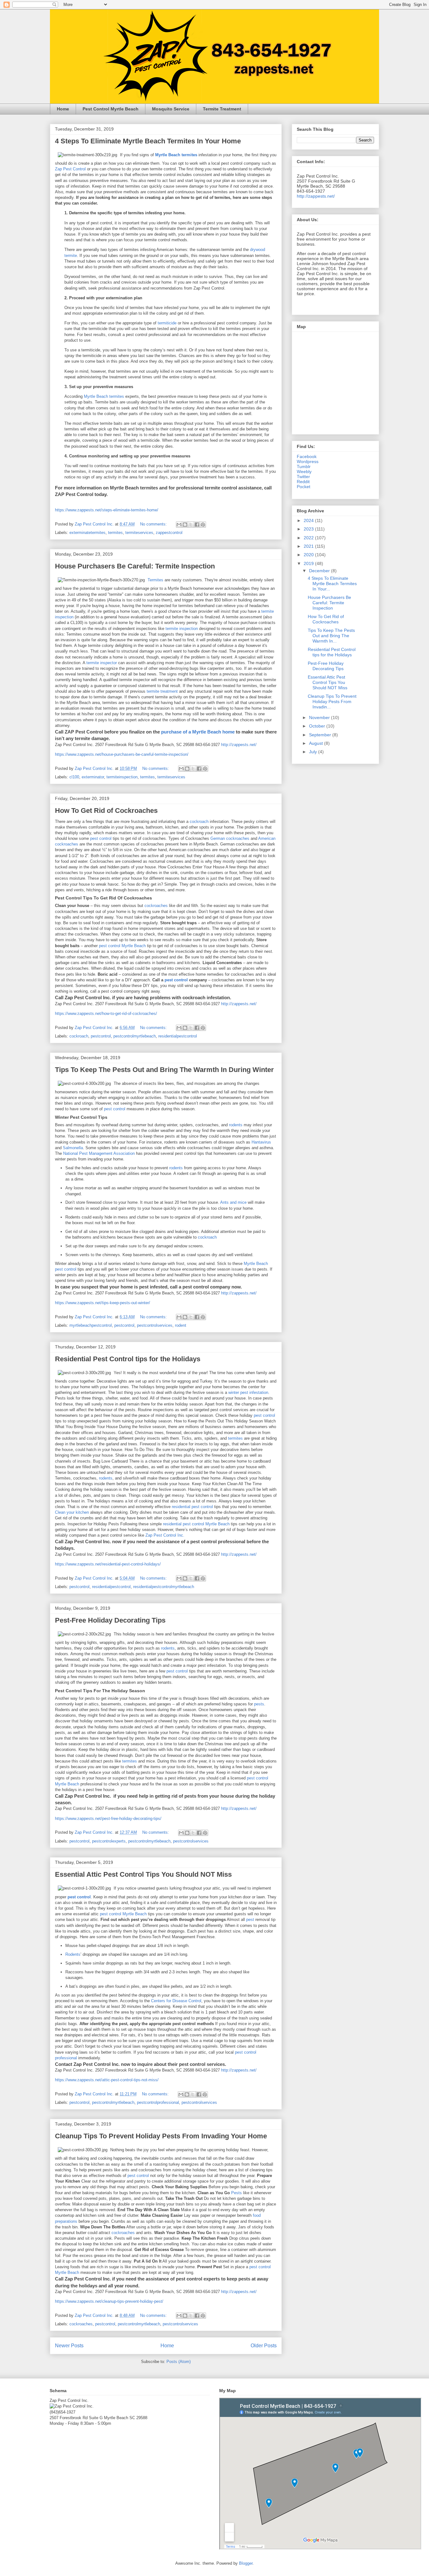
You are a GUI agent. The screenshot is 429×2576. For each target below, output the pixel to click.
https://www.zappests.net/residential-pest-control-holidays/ (108, 1564)
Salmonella (73, 1148)
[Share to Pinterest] (203, 525)
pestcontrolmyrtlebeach (135, 1036)
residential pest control (192, 1507)
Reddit (303, 482)
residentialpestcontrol (178, 1036)
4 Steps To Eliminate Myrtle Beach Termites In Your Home (148, 141)
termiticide (167, 323)
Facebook (307, 456)
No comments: (154, 524)
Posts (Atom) (179, 2362)
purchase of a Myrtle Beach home (198, 732)
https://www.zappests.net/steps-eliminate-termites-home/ (107, 510)
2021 (309, 546)
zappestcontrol (169, 533)
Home (63, 109)
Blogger (246, 2563)
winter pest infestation (248, 1392)
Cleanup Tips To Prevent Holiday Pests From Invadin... (332, 701)
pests (259, 1704)
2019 (309, 563)
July (314, 752)
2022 (309, 538)
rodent (181, 1325)
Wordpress (308, 461)
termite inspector (102, 663)
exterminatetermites (87, 533)
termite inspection (182, 629)
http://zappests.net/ (239, 745)
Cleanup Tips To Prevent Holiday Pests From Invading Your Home (161, 2136)
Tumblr (304, 467)
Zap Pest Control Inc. (165, 1535)
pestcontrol (101, 1036)
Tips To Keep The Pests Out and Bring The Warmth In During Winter (164, 1070)
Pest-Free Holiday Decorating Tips (110, 1620)
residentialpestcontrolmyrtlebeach (164, 1587)
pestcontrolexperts (109, 1841)
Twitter (303, 477)
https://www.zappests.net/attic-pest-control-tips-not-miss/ (107, 2080)
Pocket (304, 487)
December (320, 571)
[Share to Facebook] (197, 525)
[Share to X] (191, 525)
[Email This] (179, 525)
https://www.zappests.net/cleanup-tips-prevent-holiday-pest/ (109, 2301)
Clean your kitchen (72, 1512)
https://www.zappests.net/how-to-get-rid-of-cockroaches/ (106, 1013)
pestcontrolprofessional (158, 2102)
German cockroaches (230, 838)
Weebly (304, 472)
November (320, 717)
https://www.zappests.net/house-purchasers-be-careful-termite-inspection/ (122, 754)
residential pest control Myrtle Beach (196, 1524)
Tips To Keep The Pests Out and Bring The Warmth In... (331, 636)
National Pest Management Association (99, 1153)
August (317, 743)
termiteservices (139, 533)
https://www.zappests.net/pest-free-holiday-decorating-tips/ (108, 1819)
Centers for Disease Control (176, 2001)
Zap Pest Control (70, 169)
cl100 (74, 777)
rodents (236, 1125)
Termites (155, 580)
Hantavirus (261, 1142)
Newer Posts (69, 2346)
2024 (309, 520)
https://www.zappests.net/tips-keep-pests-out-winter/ (103, 1303)
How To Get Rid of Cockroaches (106, 811)
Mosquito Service (171, 109)
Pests (236, 2193)
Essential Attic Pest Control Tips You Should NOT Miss (143, 1874)
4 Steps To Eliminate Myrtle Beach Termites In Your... (332, 584)
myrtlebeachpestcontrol (91, 1325)
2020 (309, 555)
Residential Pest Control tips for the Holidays (128, 1359)
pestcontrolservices (155, 1325)
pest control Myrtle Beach (122, 946)
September (321, 735)
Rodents (73, 1954)
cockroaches (156, 906)
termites (115, 533)
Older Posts (264, 2346)
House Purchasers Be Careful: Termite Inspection (135, 566)
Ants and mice (233, 1202)
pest (250, 1920)
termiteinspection (122, 777)
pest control (101, 838)
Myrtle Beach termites (104, 396)
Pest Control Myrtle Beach (111, 109)
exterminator (93, 777)
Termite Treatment (222, 109)
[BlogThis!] (185, 525)
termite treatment (162, 691)
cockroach (199, 821)
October (318, 726)
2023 (309, 529)
